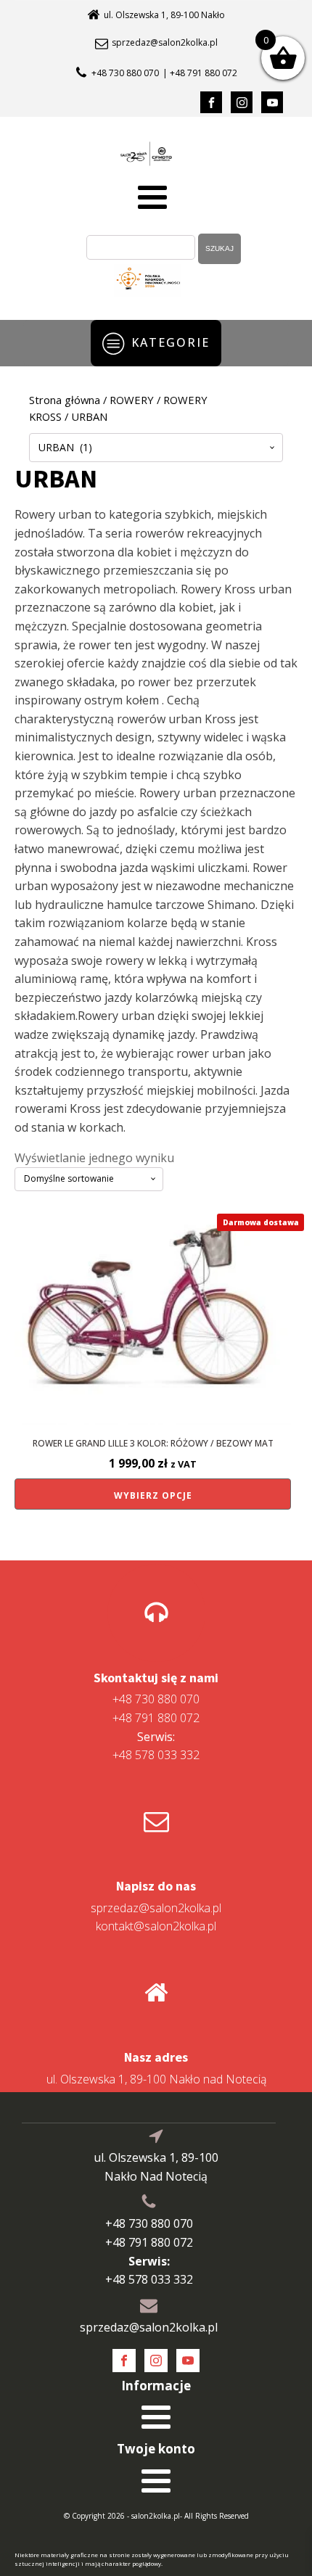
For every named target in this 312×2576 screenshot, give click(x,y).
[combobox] (156, 448)
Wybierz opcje (153, 1495)
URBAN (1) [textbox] (65, 447)
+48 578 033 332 (156, 1746)
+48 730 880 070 (125, 73)
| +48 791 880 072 (200, 73)
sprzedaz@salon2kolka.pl (165, 43)
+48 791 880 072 (156, 1718)
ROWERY (132, 400)
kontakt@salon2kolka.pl (156, 1926)
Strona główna (65, 400)
